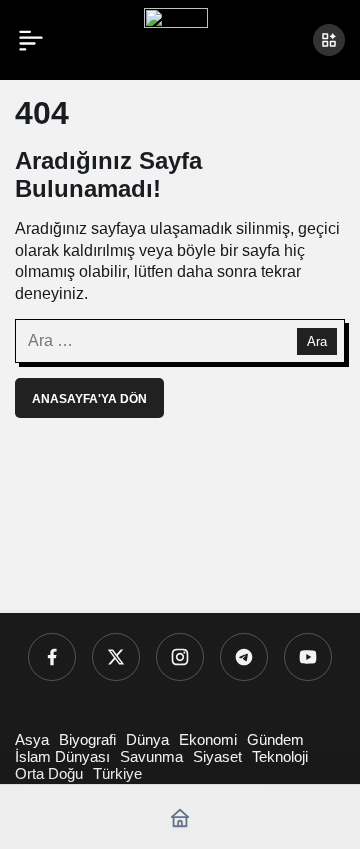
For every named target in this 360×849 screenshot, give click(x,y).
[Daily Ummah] (176, 38)
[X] (116, 657)
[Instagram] (180, 657)
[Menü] (31, 40)
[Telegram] (244, 657)
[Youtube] (308, 657)
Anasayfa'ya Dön (89, 399)
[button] (329, 40)
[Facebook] (52, 657)
